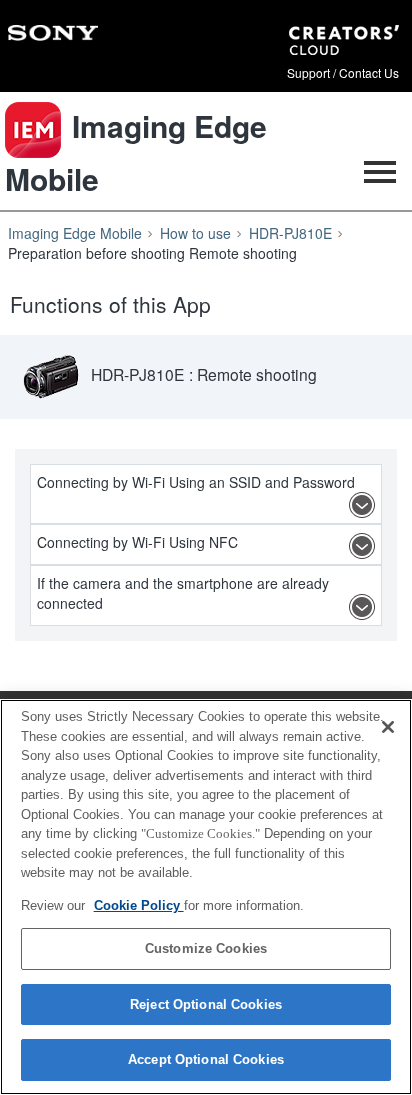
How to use (195, 233)
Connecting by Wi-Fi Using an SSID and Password (196, 482)
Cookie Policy (139, 905)
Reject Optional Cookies (206, 1004)
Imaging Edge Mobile (75, 233)
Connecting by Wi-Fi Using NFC (137, 542)
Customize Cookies (206, 948)
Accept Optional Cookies (206, 1059)
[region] (206, 897)
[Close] (388, 727)
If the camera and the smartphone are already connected (183, 593)
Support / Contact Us (343, 73)
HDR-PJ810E (290, 233)
